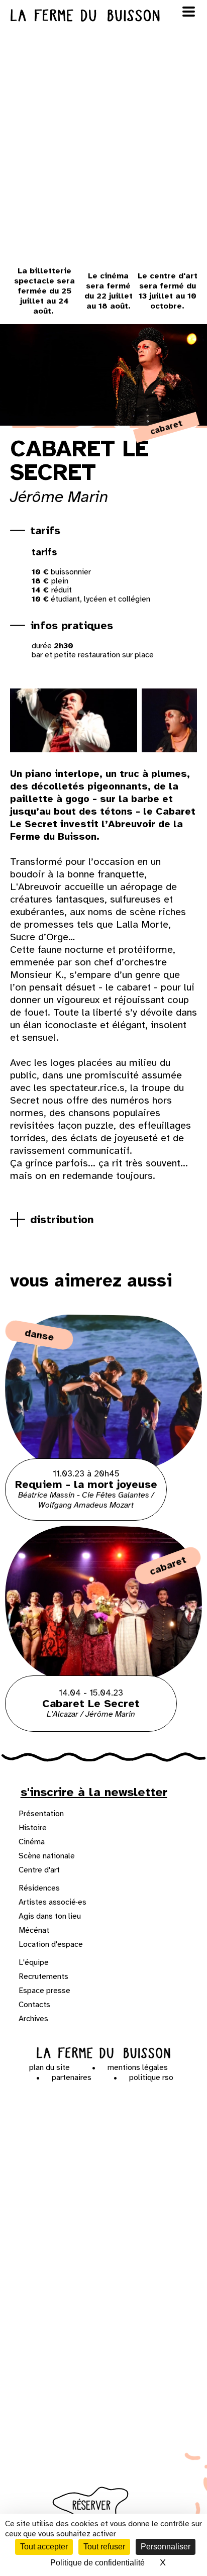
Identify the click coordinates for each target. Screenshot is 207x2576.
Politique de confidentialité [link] (97, 2563)
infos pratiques (72, 625)
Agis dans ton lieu (50, 1916)
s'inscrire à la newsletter (94, 1792)
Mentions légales (138, 2067)
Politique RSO (151, 2077)
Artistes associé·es (53, 1902)
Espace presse (44, 1991)
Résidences (39, 1888)
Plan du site (49, 2067)
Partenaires (72, 2077)
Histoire (33, 1828)
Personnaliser (166, 2547)
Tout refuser (104, 2547)
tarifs (45, 530)
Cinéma (32, 1842)
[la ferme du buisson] (103, 15)
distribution (62, 1219)
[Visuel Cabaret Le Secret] (70, 720)
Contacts (34, 2005)
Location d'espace (51, 1944)
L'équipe (34, 1962)
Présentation (41, 1814)
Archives (33, 2019)
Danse (39, 1335)
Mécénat (34, 1930)
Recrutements (43, 1976)
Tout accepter (44, 2547)
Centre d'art (39, 1870)
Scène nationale (47, 1856)
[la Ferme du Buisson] (104, 2053)
